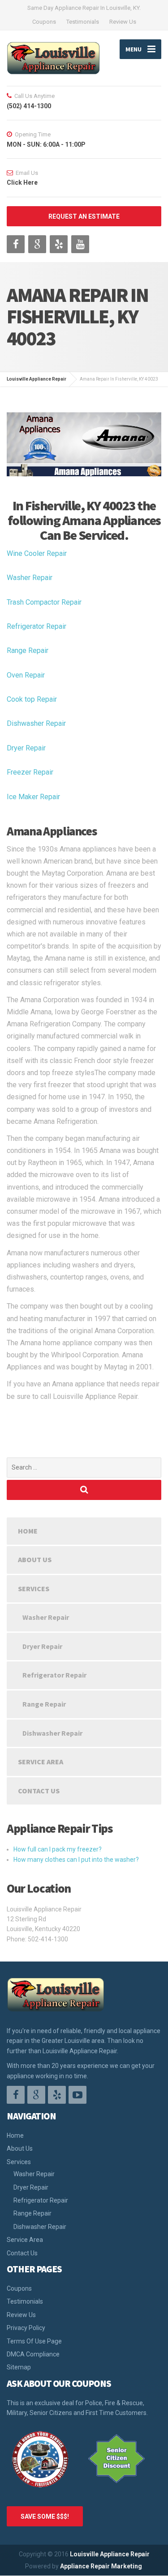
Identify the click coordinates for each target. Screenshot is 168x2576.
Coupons (44, 22)
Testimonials (83, 22)
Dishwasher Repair (36, 723)
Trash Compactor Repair (44, 602)
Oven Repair (26, 675)
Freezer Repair (30, 772)
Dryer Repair (26, 748)
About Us (35, 1559)
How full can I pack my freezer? (58, 1849)
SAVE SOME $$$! (45, 2517)
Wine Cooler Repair (37, 553)
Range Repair (28, 650)
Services (34, 1589)
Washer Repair (30, 578)
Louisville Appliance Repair (110, 2554)
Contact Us (39, 1791)
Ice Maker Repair (33, 797)
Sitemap (19, 2367)
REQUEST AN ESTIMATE (84, 216)
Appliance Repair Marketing (101, 2566)
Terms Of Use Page (34, 2341)
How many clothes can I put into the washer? (76, 1860)
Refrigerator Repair (37, 626)
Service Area (41, 1762)
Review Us (123, 22)
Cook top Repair (32, 699)
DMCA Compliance (33, 2354)
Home (28, 1531)
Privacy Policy (26, 2328)
